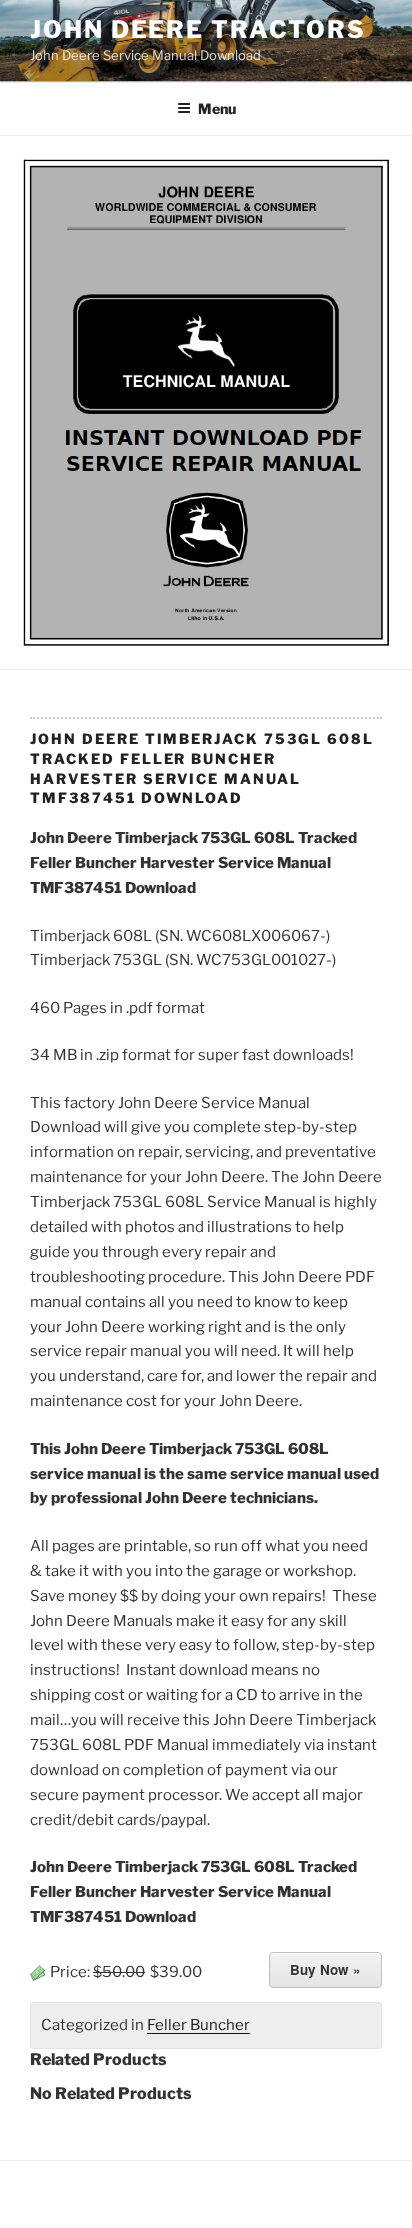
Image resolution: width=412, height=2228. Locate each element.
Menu (217, 108)
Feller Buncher (198, 2025)
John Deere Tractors (197, 29)
